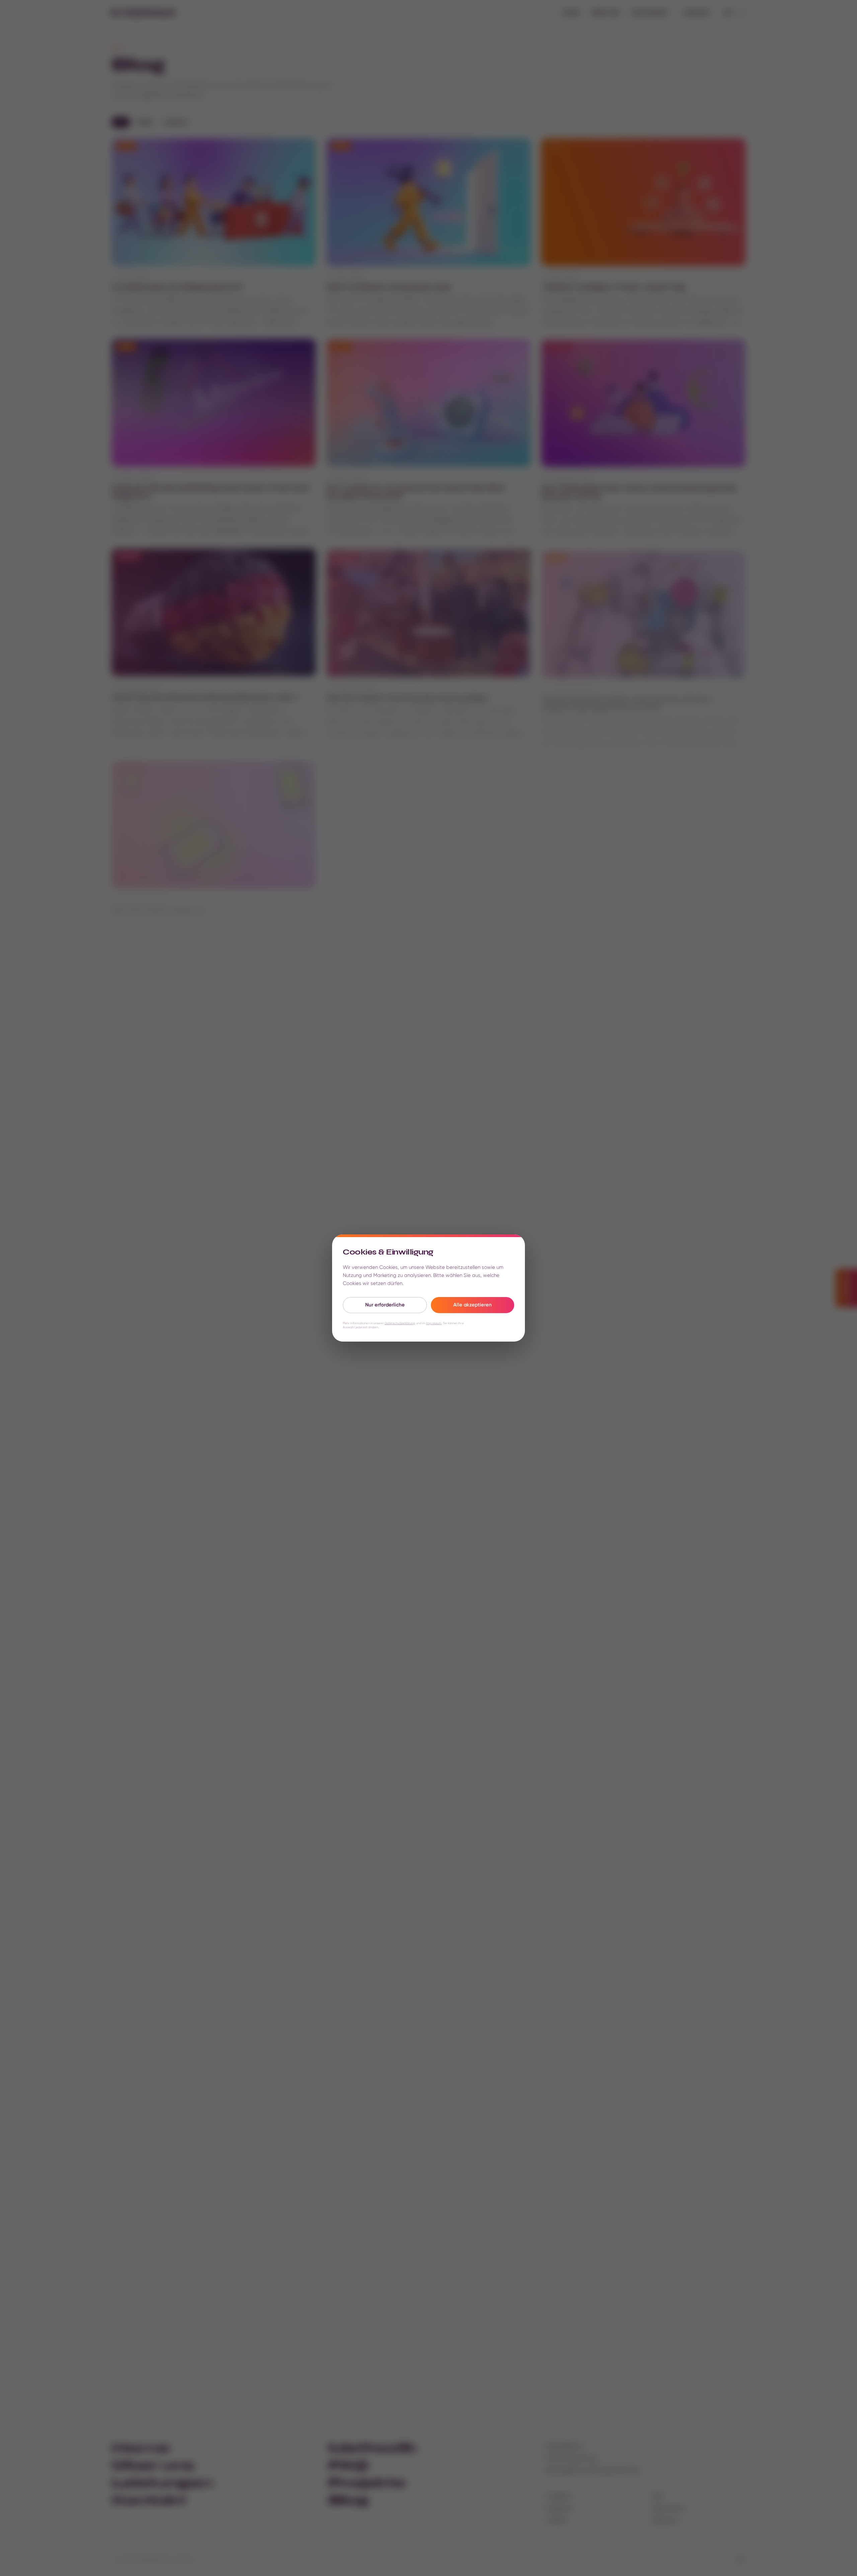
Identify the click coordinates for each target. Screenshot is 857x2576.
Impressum (434, 1323)
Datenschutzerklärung (400, 1323)
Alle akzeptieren (473, 1305)
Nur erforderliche (385, 1305)
